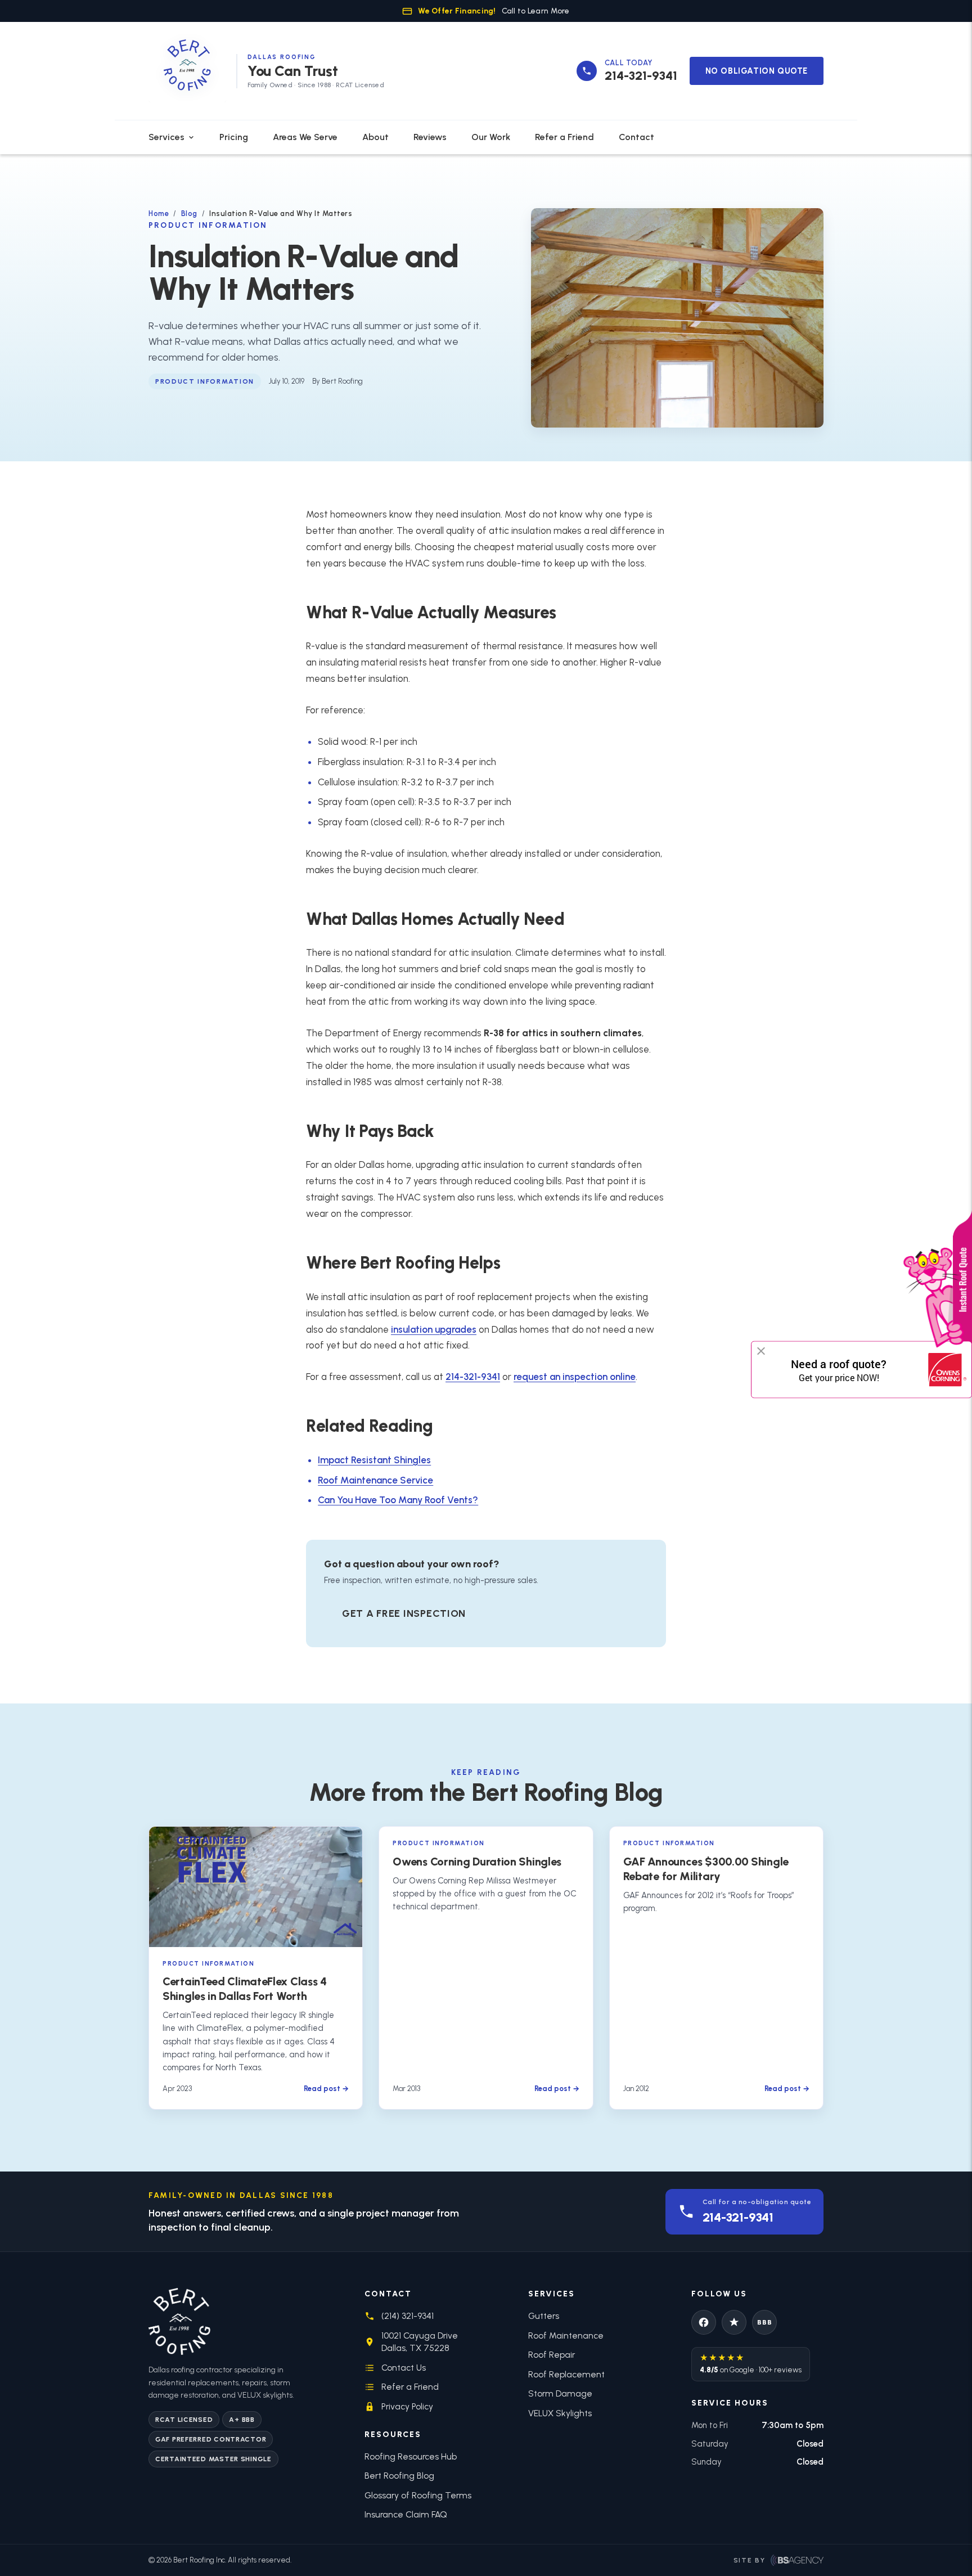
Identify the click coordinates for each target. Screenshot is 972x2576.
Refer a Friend (564, 137)
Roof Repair (552, 2355)
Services (166, 137)
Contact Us (404, 2368)
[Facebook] (704, 2322)
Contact (636, 137)
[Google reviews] (734, 2322)
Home (159, 213)
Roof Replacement (566, 2374)
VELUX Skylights (560, 2413)
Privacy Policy (407, 2406)
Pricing (234, 137)
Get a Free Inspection (404, 1613)
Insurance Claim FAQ (406, 2514)
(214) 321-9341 (408, 2316)
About (375, 137)
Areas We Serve (305, 137)
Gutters (544, 2316)
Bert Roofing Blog (399, 2476)
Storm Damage (560, 2393)
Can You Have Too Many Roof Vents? (398, 1500)
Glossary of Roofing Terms (418, 2495)
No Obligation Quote (757, 71)
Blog (189, 213)
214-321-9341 (473, 1377)
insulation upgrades (434, 1329)
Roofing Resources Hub (411, 2456)
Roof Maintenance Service (375, 1480)
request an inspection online (575, 1377)
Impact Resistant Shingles (374, 1460)
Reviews (430, 137)
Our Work (491, 137)
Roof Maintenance (566, 2336)
